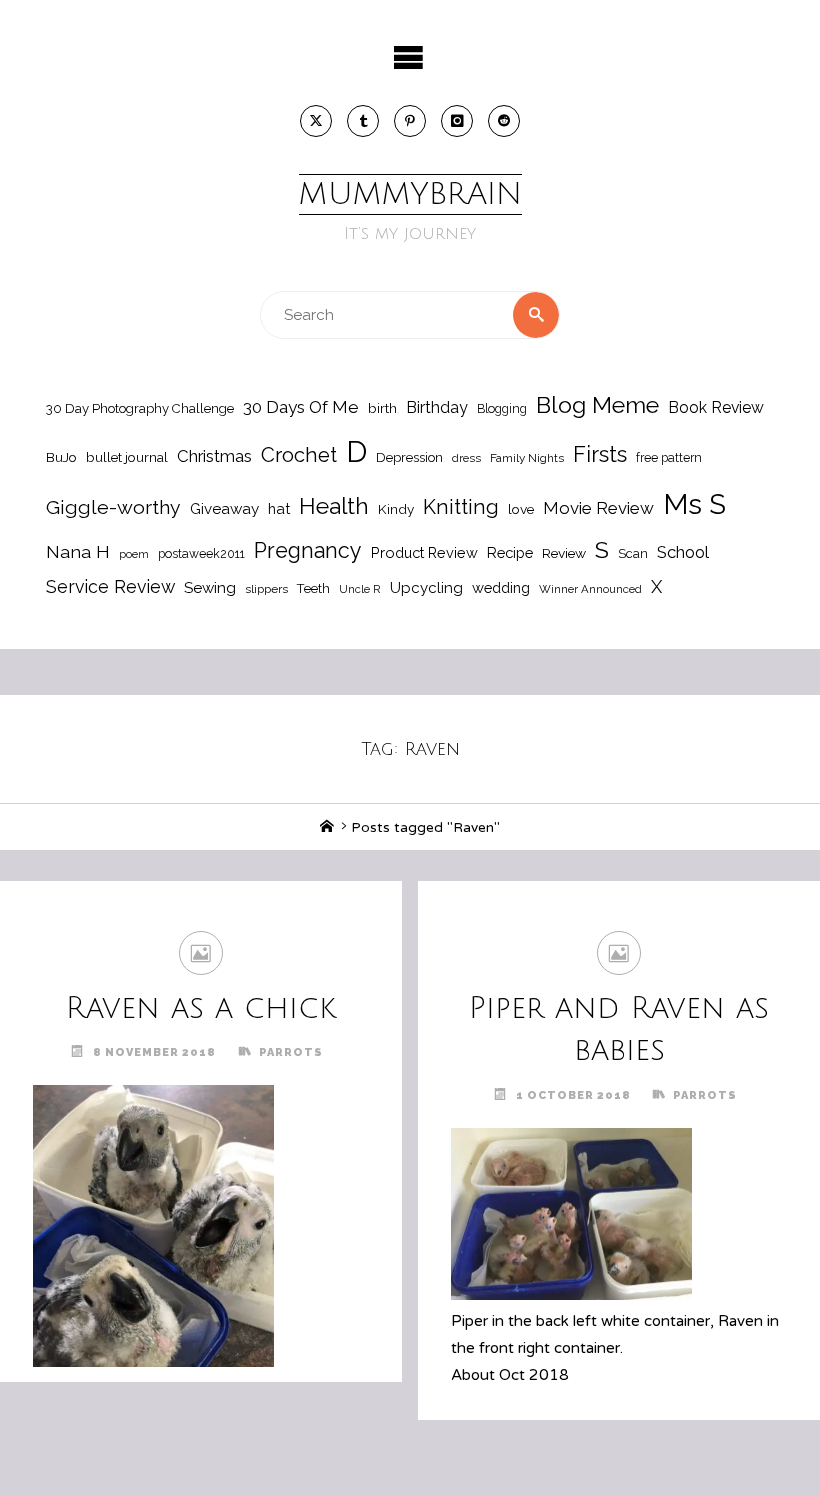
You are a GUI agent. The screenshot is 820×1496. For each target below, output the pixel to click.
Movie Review (598, 508)
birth (382, 408)
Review (564, 553)
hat (279, 508)
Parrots (290, 1052)
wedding (501, 587)
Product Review (424, 552)
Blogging (502, 408)
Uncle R (360, 589)
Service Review (110, 586)
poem (134, 554)
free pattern (669, 457)
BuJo (61, 457)
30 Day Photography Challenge (140, 408)
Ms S (694, 504)
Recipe (510, 552)
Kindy (396, 509)
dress (466, 458)
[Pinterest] (410, 121)
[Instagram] (457, 121)
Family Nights (527, 458)
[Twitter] (316, 121)
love (521, 509)
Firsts (600, 454)
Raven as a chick (201, 1008)
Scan (633, 553)
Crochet (299, 455)
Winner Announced (590, 589)
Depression (409, 457)
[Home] (327, 827)
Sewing (210, 588)
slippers (266, 589)
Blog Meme (597, 404)
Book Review (716, 407)
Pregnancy (308, 550)
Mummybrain (410, 194)
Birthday (437, 407)
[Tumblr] (363, 121)
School (683, 552)
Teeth (313, 588)
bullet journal (127, 457)
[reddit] (504, 121)
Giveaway (224, 509)
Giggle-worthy (113, 507)
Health (334, 506)
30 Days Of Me (301, 407)
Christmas (214, 456)
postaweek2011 (201, 553)
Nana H (78, 551)
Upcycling (426, 588)
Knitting (461, 507)
